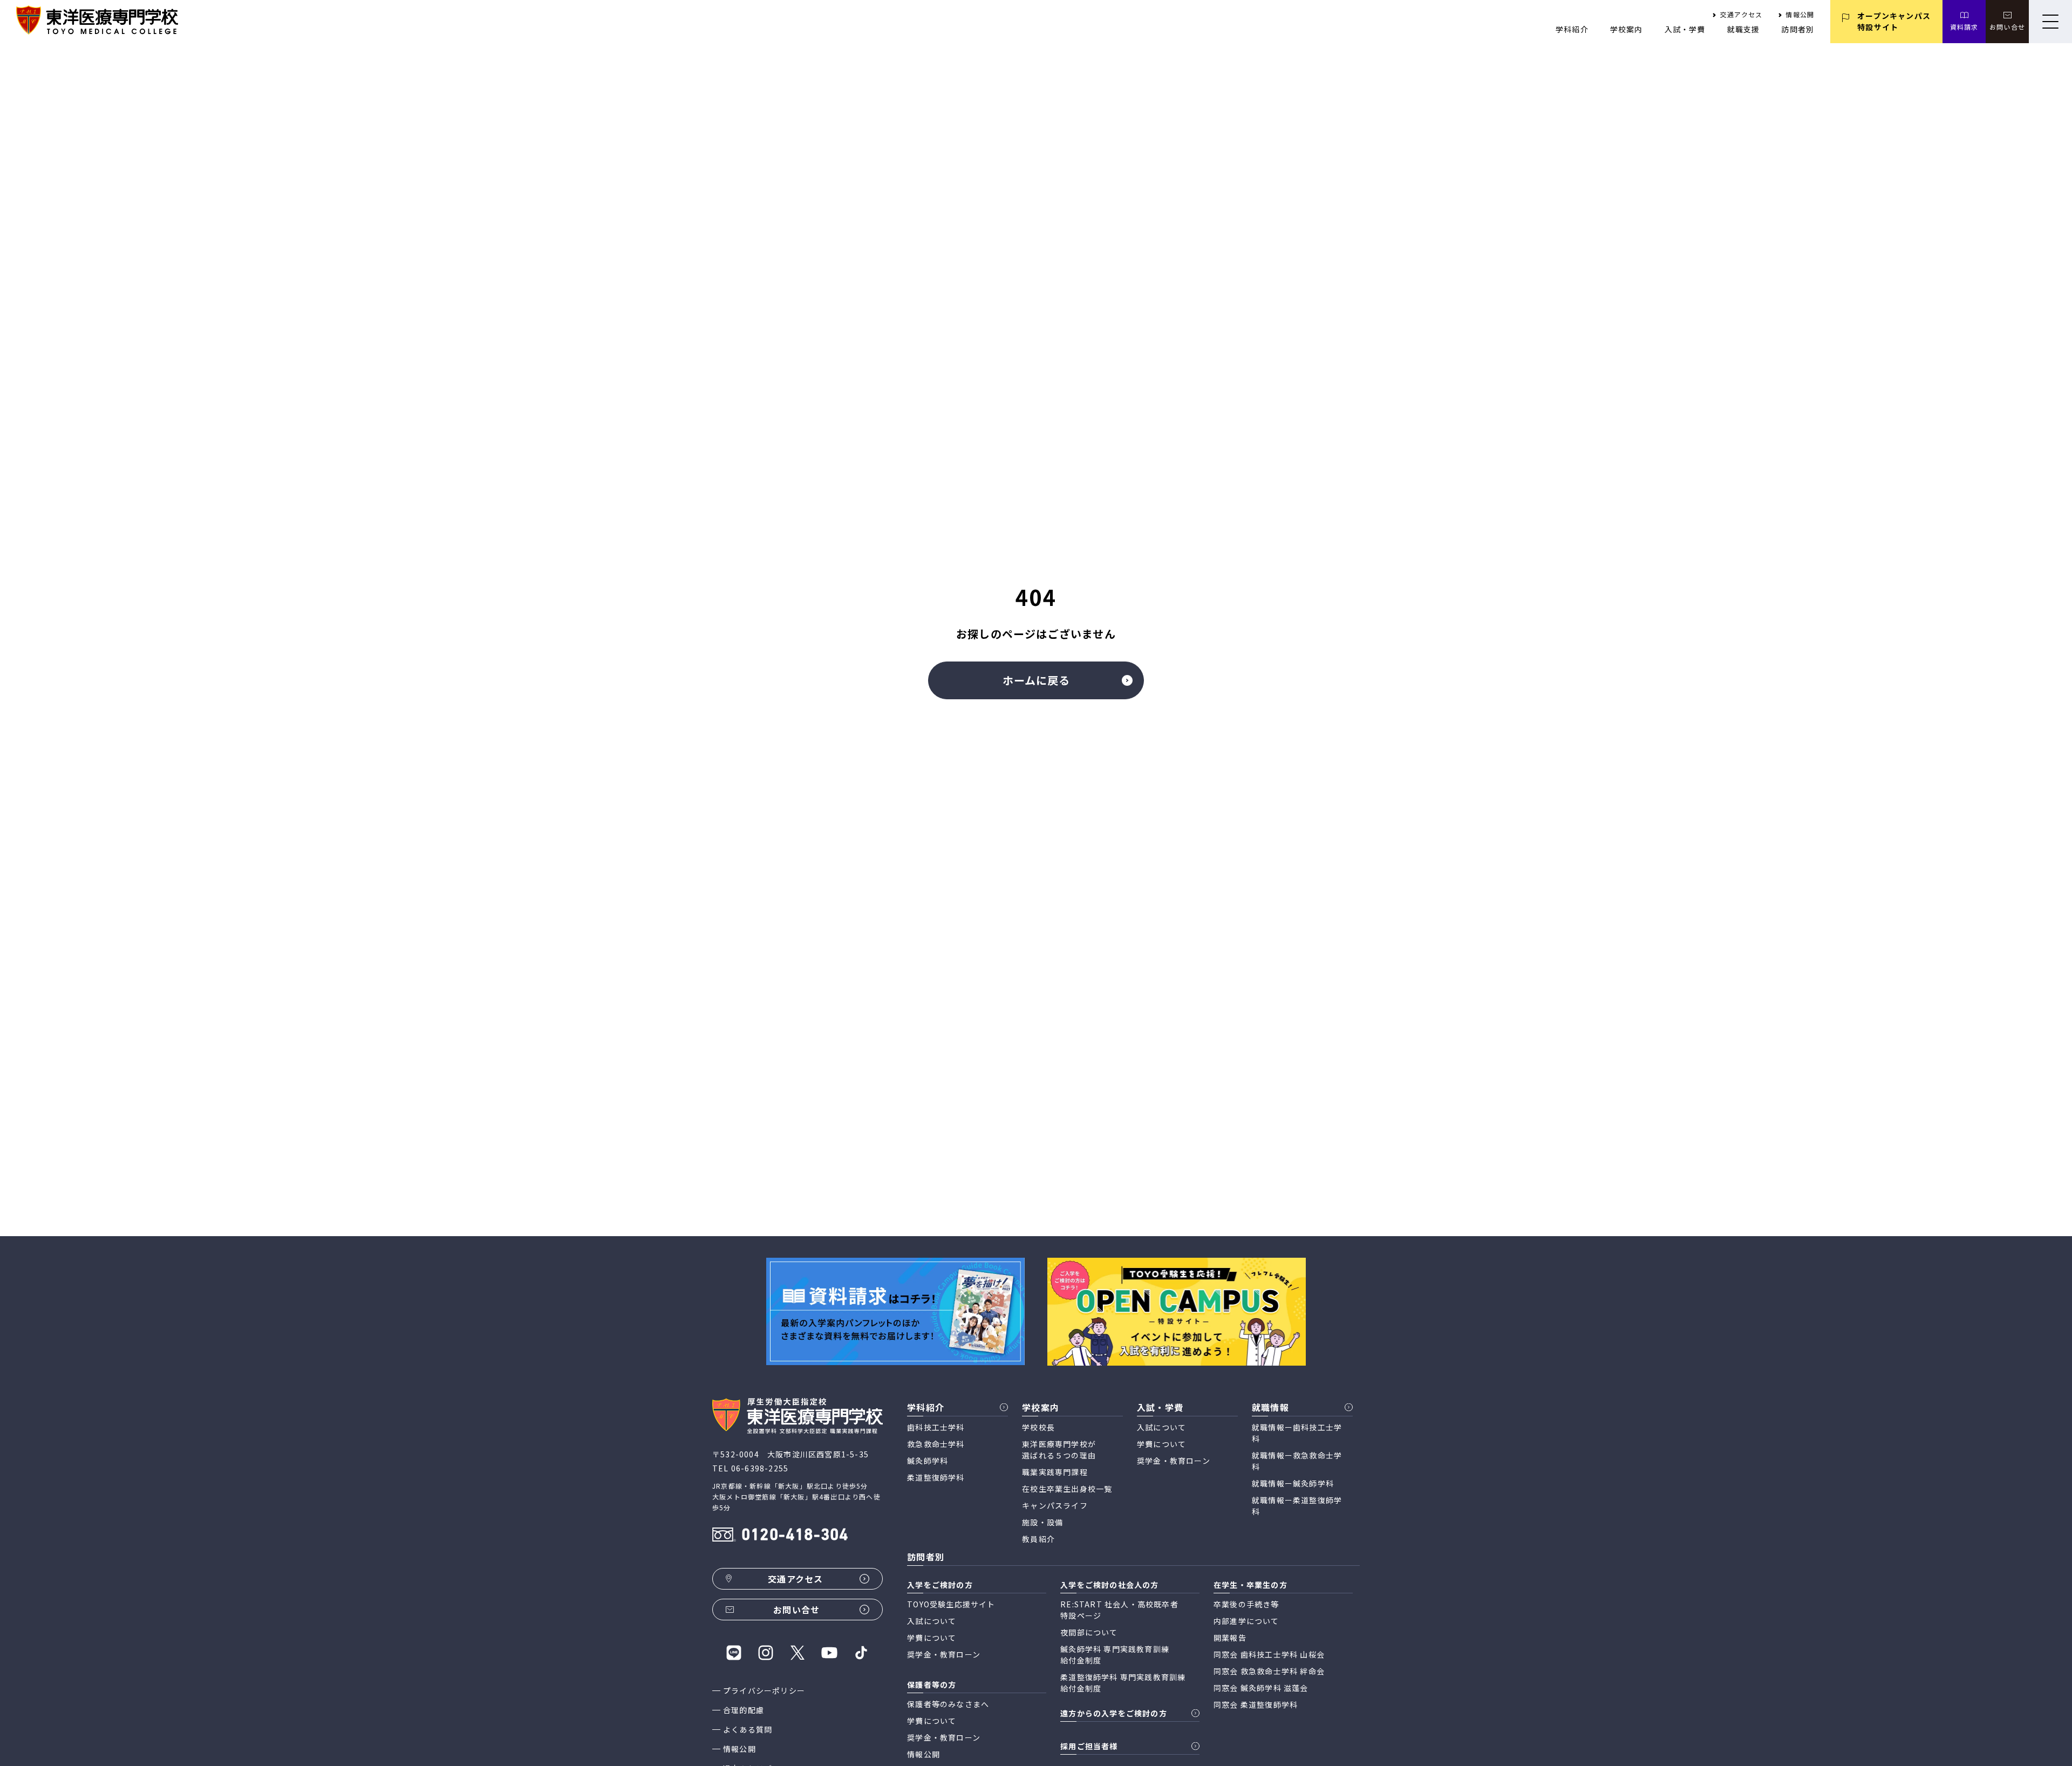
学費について (1161, 1444)
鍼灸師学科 (928, 1461)
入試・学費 (1685, 29)
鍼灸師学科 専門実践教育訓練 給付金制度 (1115, 1655)
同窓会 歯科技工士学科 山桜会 (1269, 1654)
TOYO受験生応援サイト (951, 1604)
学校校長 (1038, 1427)
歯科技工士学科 (936, 1427)
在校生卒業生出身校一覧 (1067, 1489)
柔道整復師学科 (936, 1477)
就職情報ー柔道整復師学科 (1297, 1506)
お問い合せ (2007, 27)
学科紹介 (1572, 29)
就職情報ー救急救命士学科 (1297, 1461)
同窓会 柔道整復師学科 (1256, 1704)
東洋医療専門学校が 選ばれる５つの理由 (1059, 1450)
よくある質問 (748, 1729)
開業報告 (1230, 1638)
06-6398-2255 (760, 1468)
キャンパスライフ (1055, 1505)
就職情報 (1270, 1407)
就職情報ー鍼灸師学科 (1293, 1483)
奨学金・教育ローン (1174, 1461)
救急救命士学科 (936, 1444)
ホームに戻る (1036, 680)
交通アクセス (1741, 14)
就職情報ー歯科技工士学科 (1297, 1433)
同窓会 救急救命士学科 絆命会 (1269, 1671)
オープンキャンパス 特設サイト (1894, 21)
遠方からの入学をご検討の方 (1114, 1713)
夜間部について (1089, 1632)
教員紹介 (1038, 1539)
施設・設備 (1042, 1522)
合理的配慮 (744, 1710)
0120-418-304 (795, 1536)
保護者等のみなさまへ (948, 1704)
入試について (1161, 1427)
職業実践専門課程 (1055, 1472)
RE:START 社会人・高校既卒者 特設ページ (1119, 1610)
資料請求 (1964, 27)
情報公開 (1800, 14)
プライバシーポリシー (764, 1690)
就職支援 (1744, 29)
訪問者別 (1798, 29)
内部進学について (1246, 1621)
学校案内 (1627, 29)
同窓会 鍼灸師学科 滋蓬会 (1261, 1688)
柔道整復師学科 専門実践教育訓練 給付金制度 (1123, 1683)
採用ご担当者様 (1089, 1746)
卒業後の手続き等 (1246, 1604)
